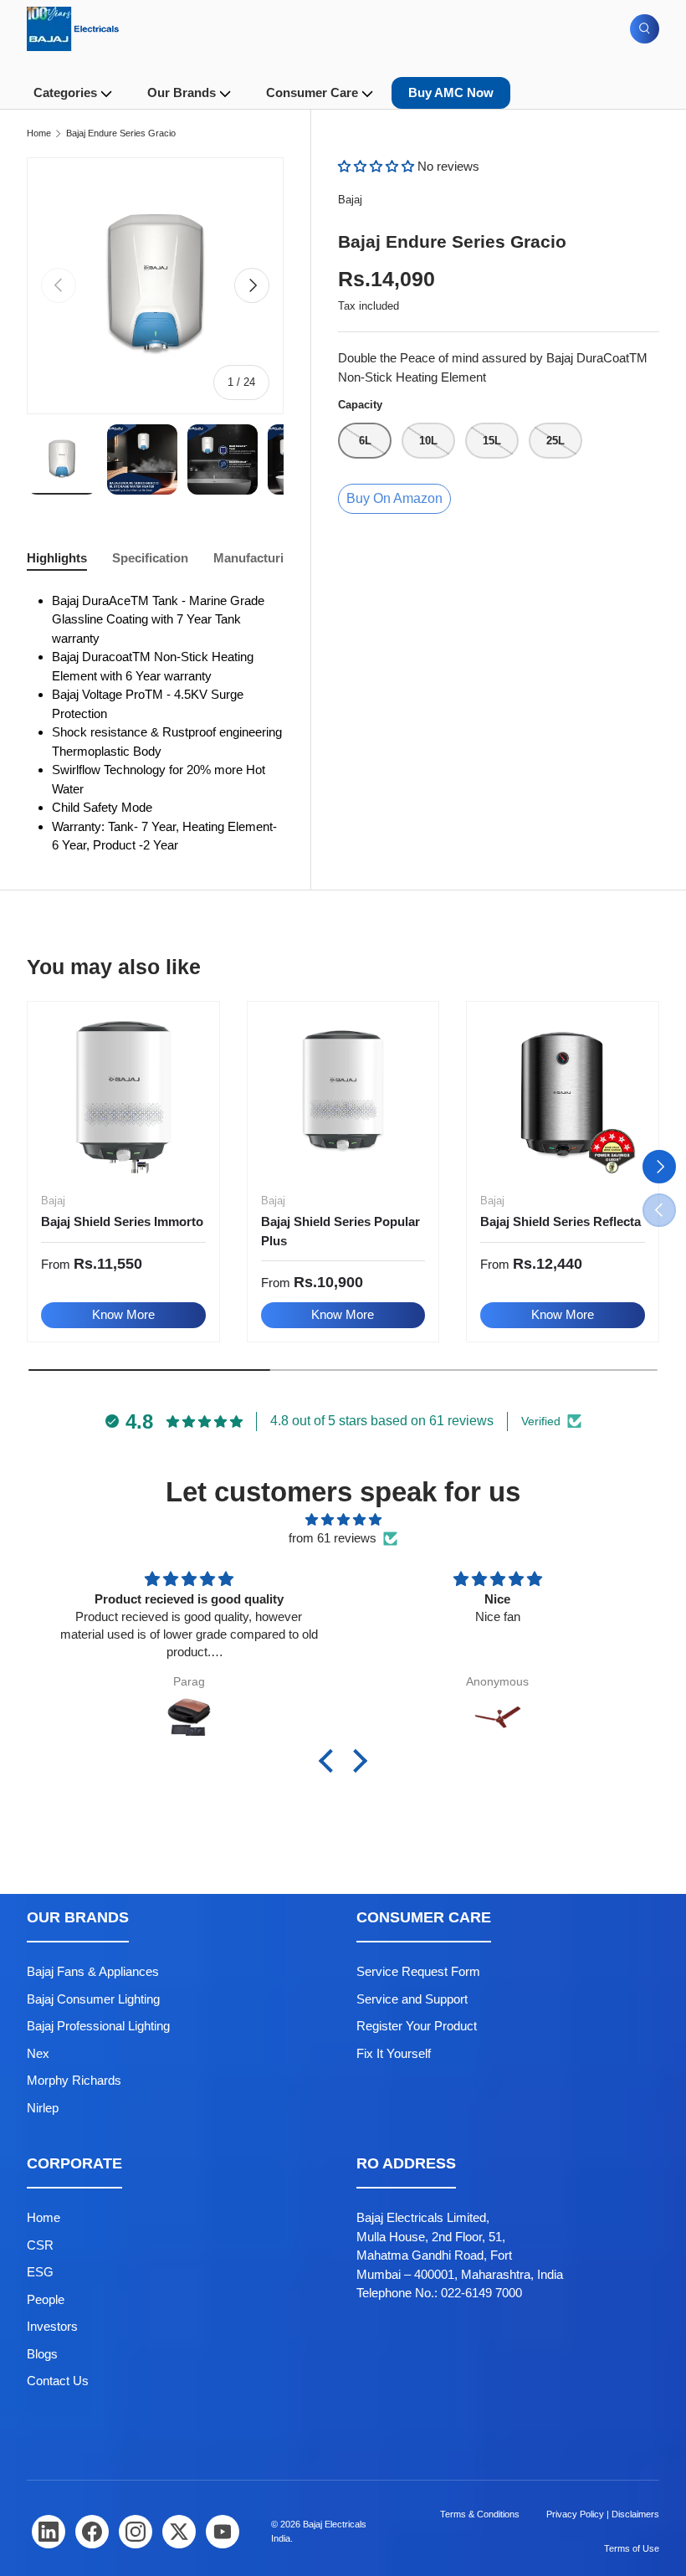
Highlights (57, 558)
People (46, 2299)
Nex (38, 2053)
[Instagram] (136, 2532)
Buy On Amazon (394, 498)
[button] (378, 166)
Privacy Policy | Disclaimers (603, 2514)
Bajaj (350, 200)
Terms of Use (632, 2548)
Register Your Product (417, 2026)
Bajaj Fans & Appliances (93, 1971)
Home (39, 133)
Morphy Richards (74, 2080)
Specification (150, 558)
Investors (52, 2326)
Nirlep (43, 2108)
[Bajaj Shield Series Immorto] (123, 1098)
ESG (40, 2272)
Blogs (42, 2354)
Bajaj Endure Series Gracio (121, 133)
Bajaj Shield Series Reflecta (561, 1221)
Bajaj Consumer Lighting (93, 1999)
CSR (40, 2245)
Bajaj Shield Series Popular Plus (340, 1231)
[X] (179, 2532)
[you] (223, 2532)
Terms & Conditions (480, 2514)
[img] (343, 1520)
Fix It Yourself (394, 2053)
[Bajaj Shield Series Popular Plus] (343, 1098)
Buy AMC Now (451, 92)
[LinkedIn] (49, 2532)
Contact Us (58, 2381)
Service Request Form (418, 1971)
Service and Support (412, 1999)
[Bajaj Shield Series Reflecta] (563, 1098)
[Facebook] (92, 2532)
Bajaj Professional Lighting (98, 2026)
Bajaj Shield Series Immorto (122, 1221)
